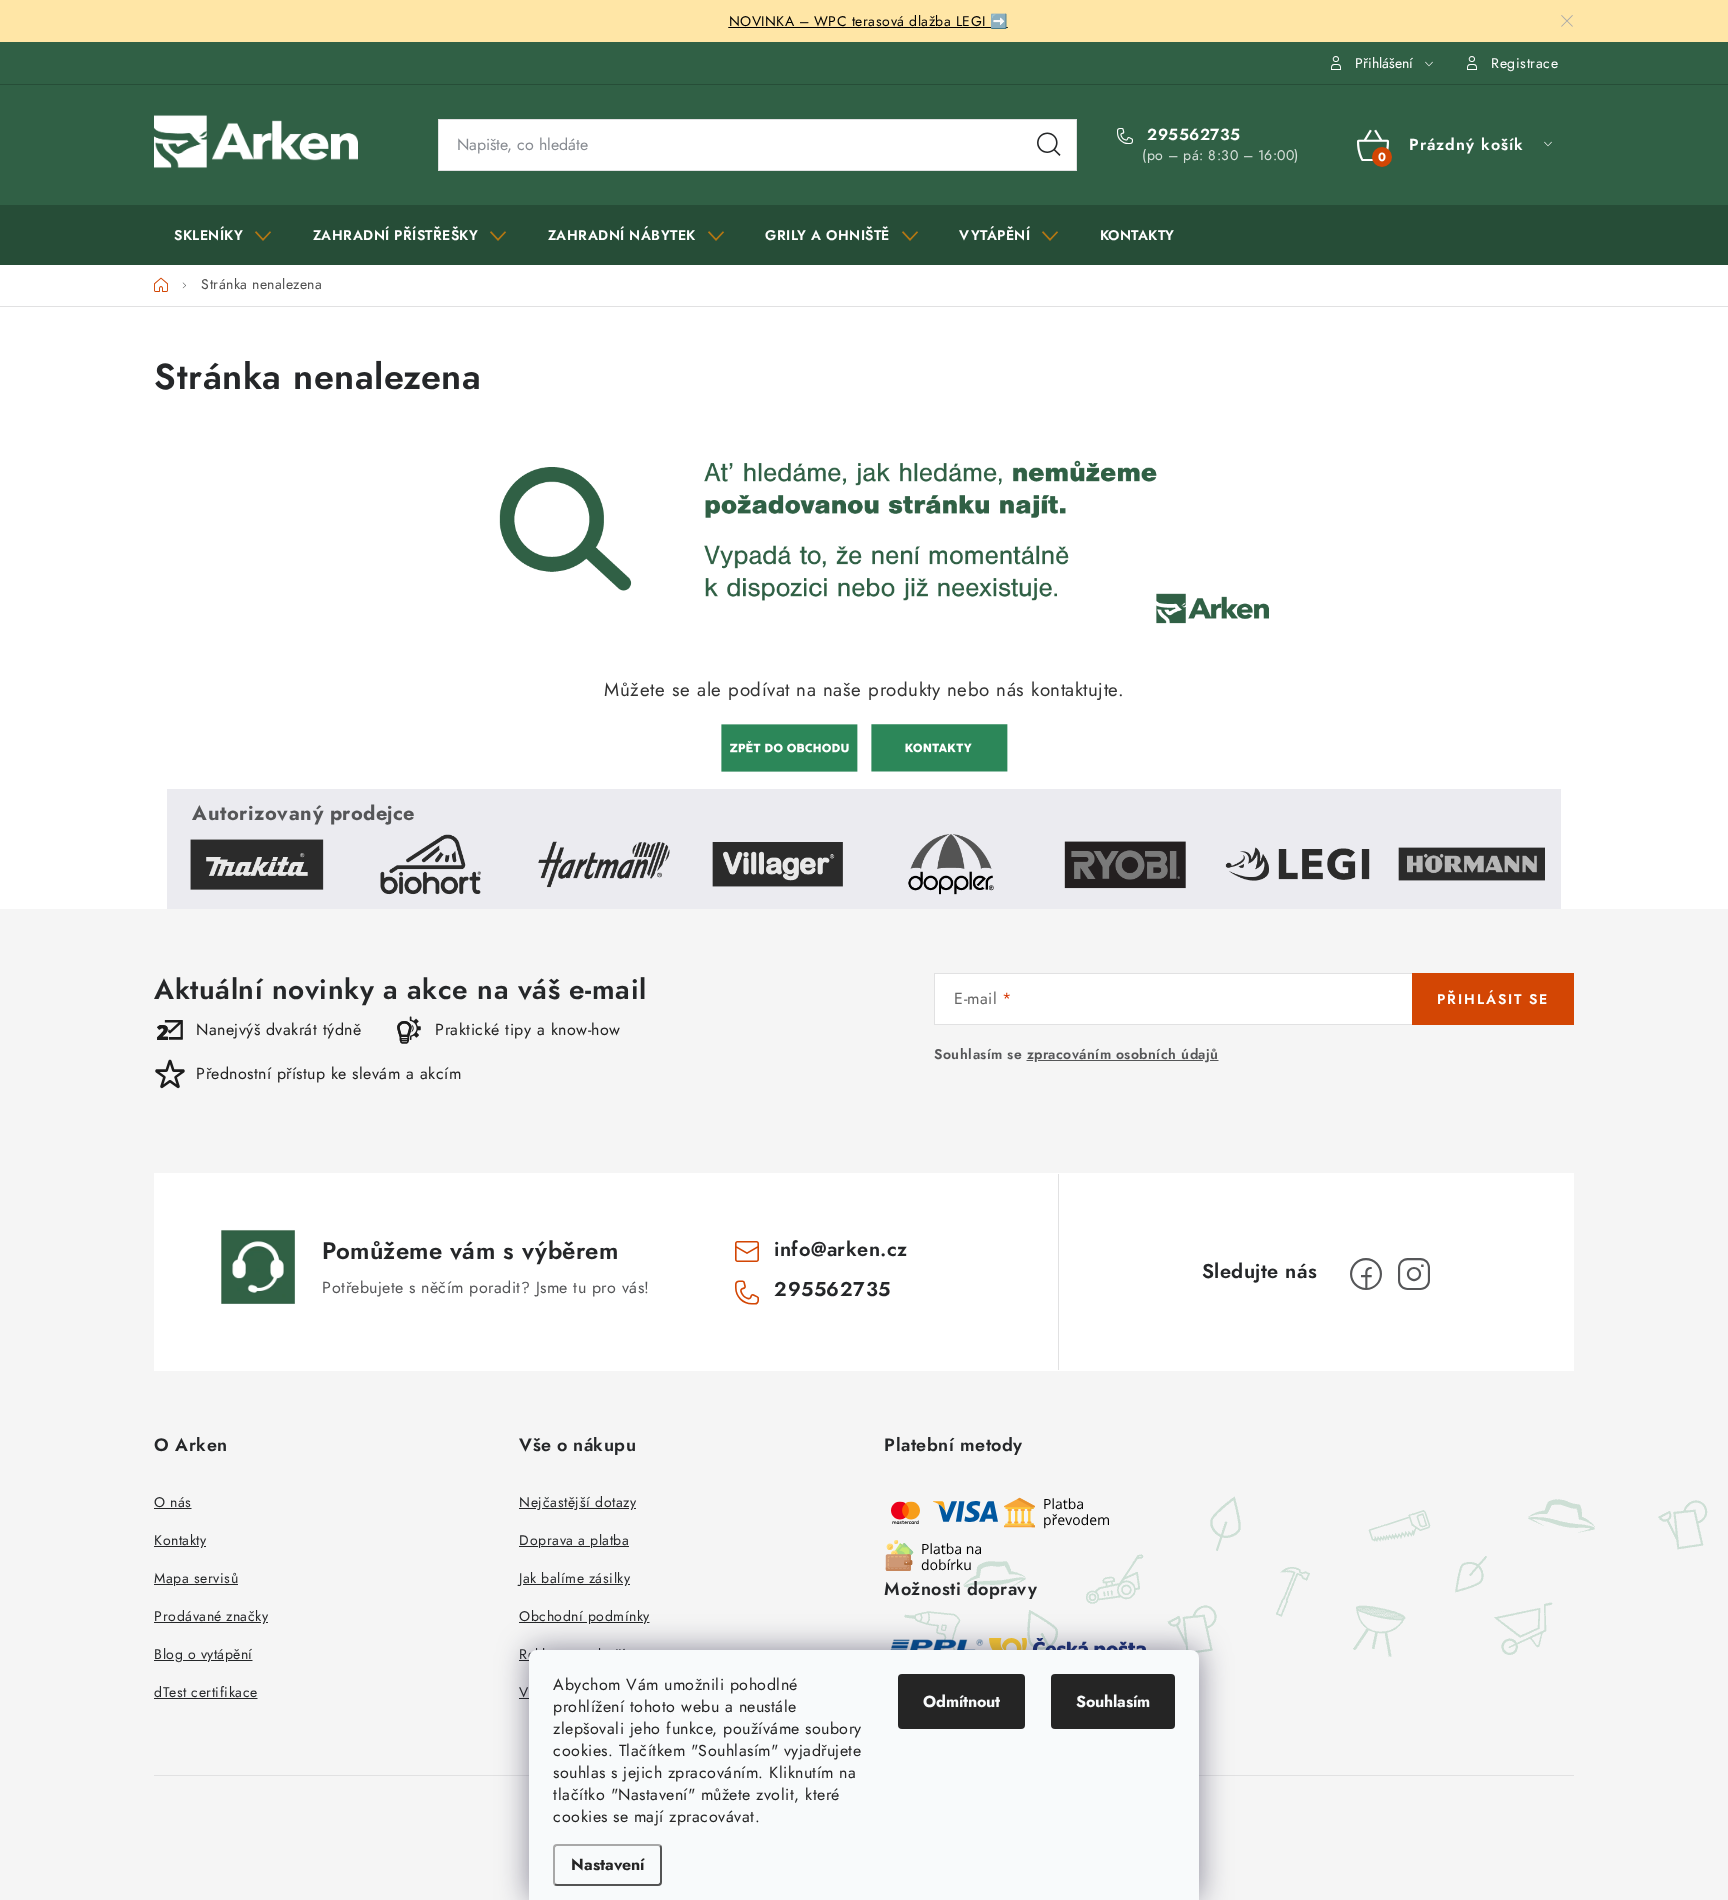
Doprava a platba (574, 1540)
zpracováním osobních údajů (1123, 1054)
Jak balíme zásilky (574, 1578)
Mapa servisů (196, 1578)
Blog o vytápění (203, 1654)
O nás (173, 1502)
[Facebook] (1366, 1274)
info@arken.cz (841, 1249)
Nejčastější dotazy (577, 1502)
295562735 (1191, 135)
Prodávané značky (211, 1616)
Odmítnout (961, 1701)
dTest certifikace (206, 1692)
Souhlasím (1113, 1701)
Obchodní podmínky (584, 1616)
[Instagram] (1414, 1274)
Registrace (1524, 63)
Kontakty (180, 1540)
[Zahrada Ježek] (789, 745)
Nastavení (607, 1864)
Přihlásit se (1493, 999)
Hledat (1049, 145)
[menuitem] (223, 235)
